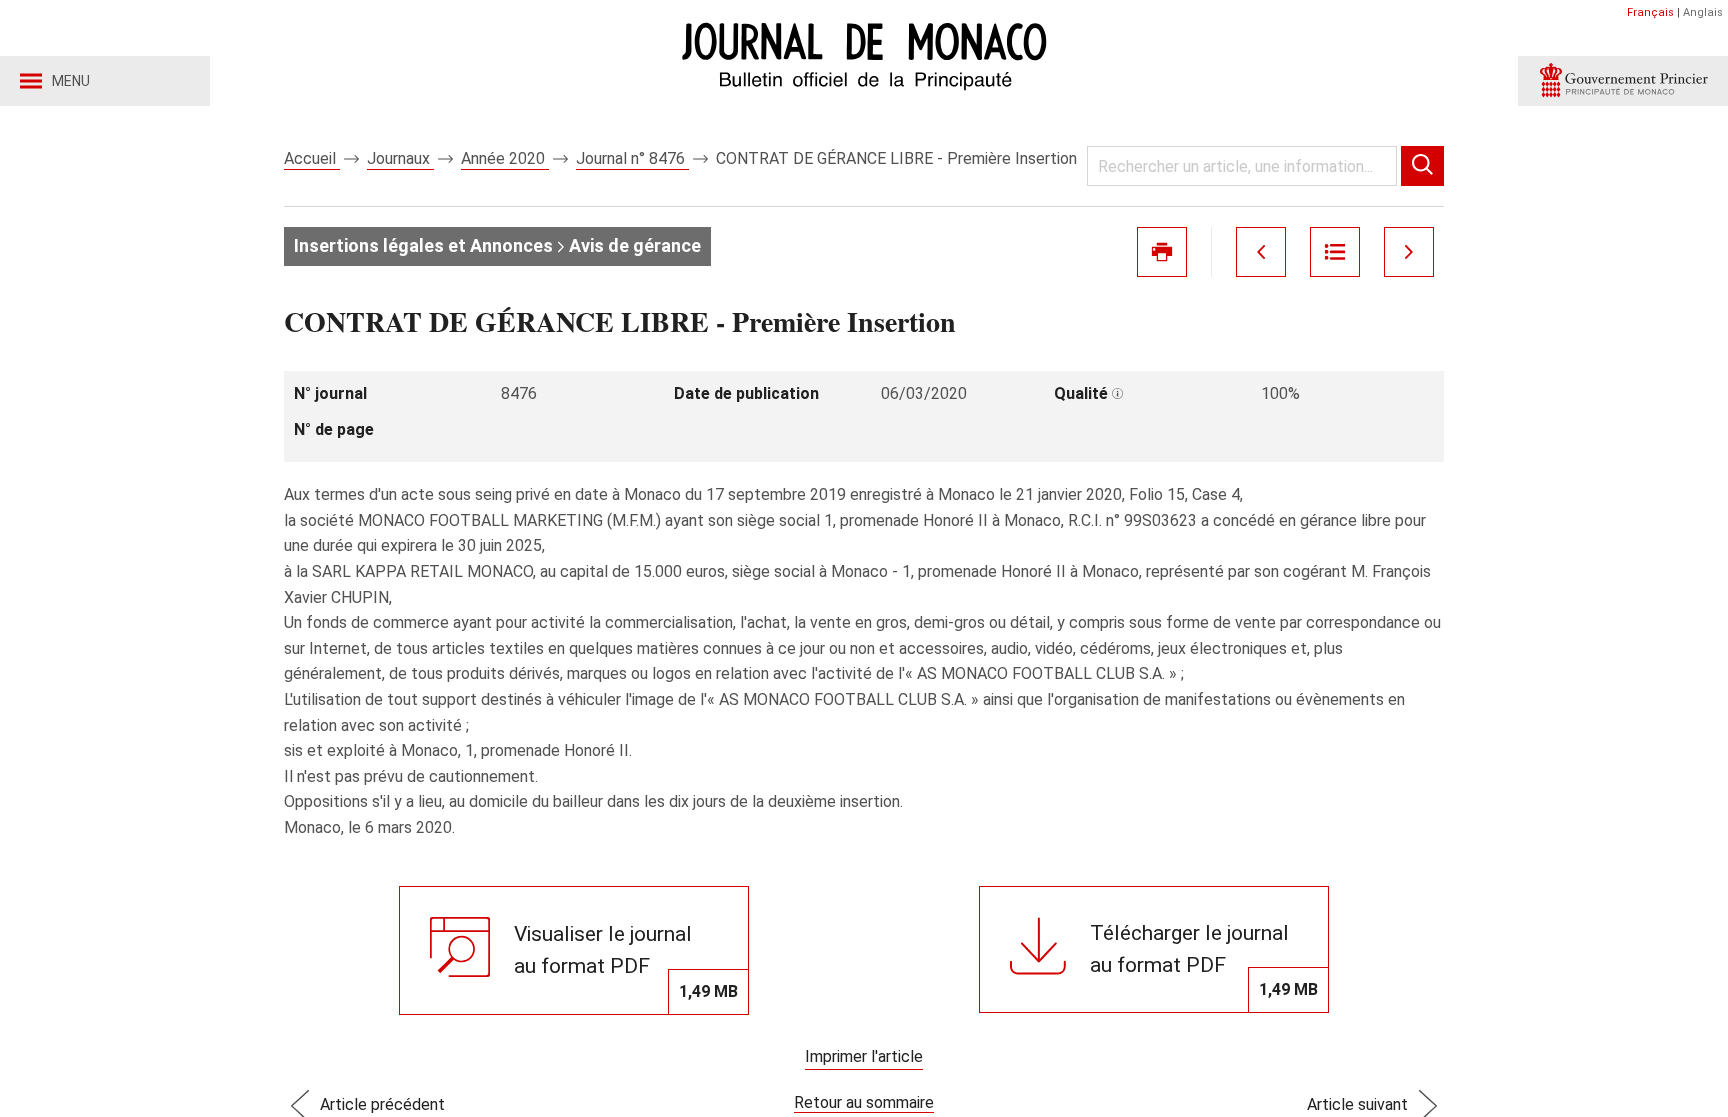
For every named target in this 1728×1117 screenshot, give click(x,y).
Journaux (400, 158)
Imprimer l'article (864, 1056)
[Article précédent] (1261, 252)
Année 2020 (505, 158)
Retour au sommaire (864, 1102)
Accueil (312, 158)
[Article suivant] (1409, 252)
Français (1650, 12)
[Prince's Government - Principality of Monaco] (1623, 81)
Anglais (1703, 12)
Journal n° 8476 (632, 158)
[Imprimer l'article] (1162, 252)
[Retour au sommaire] (1335, 252)
